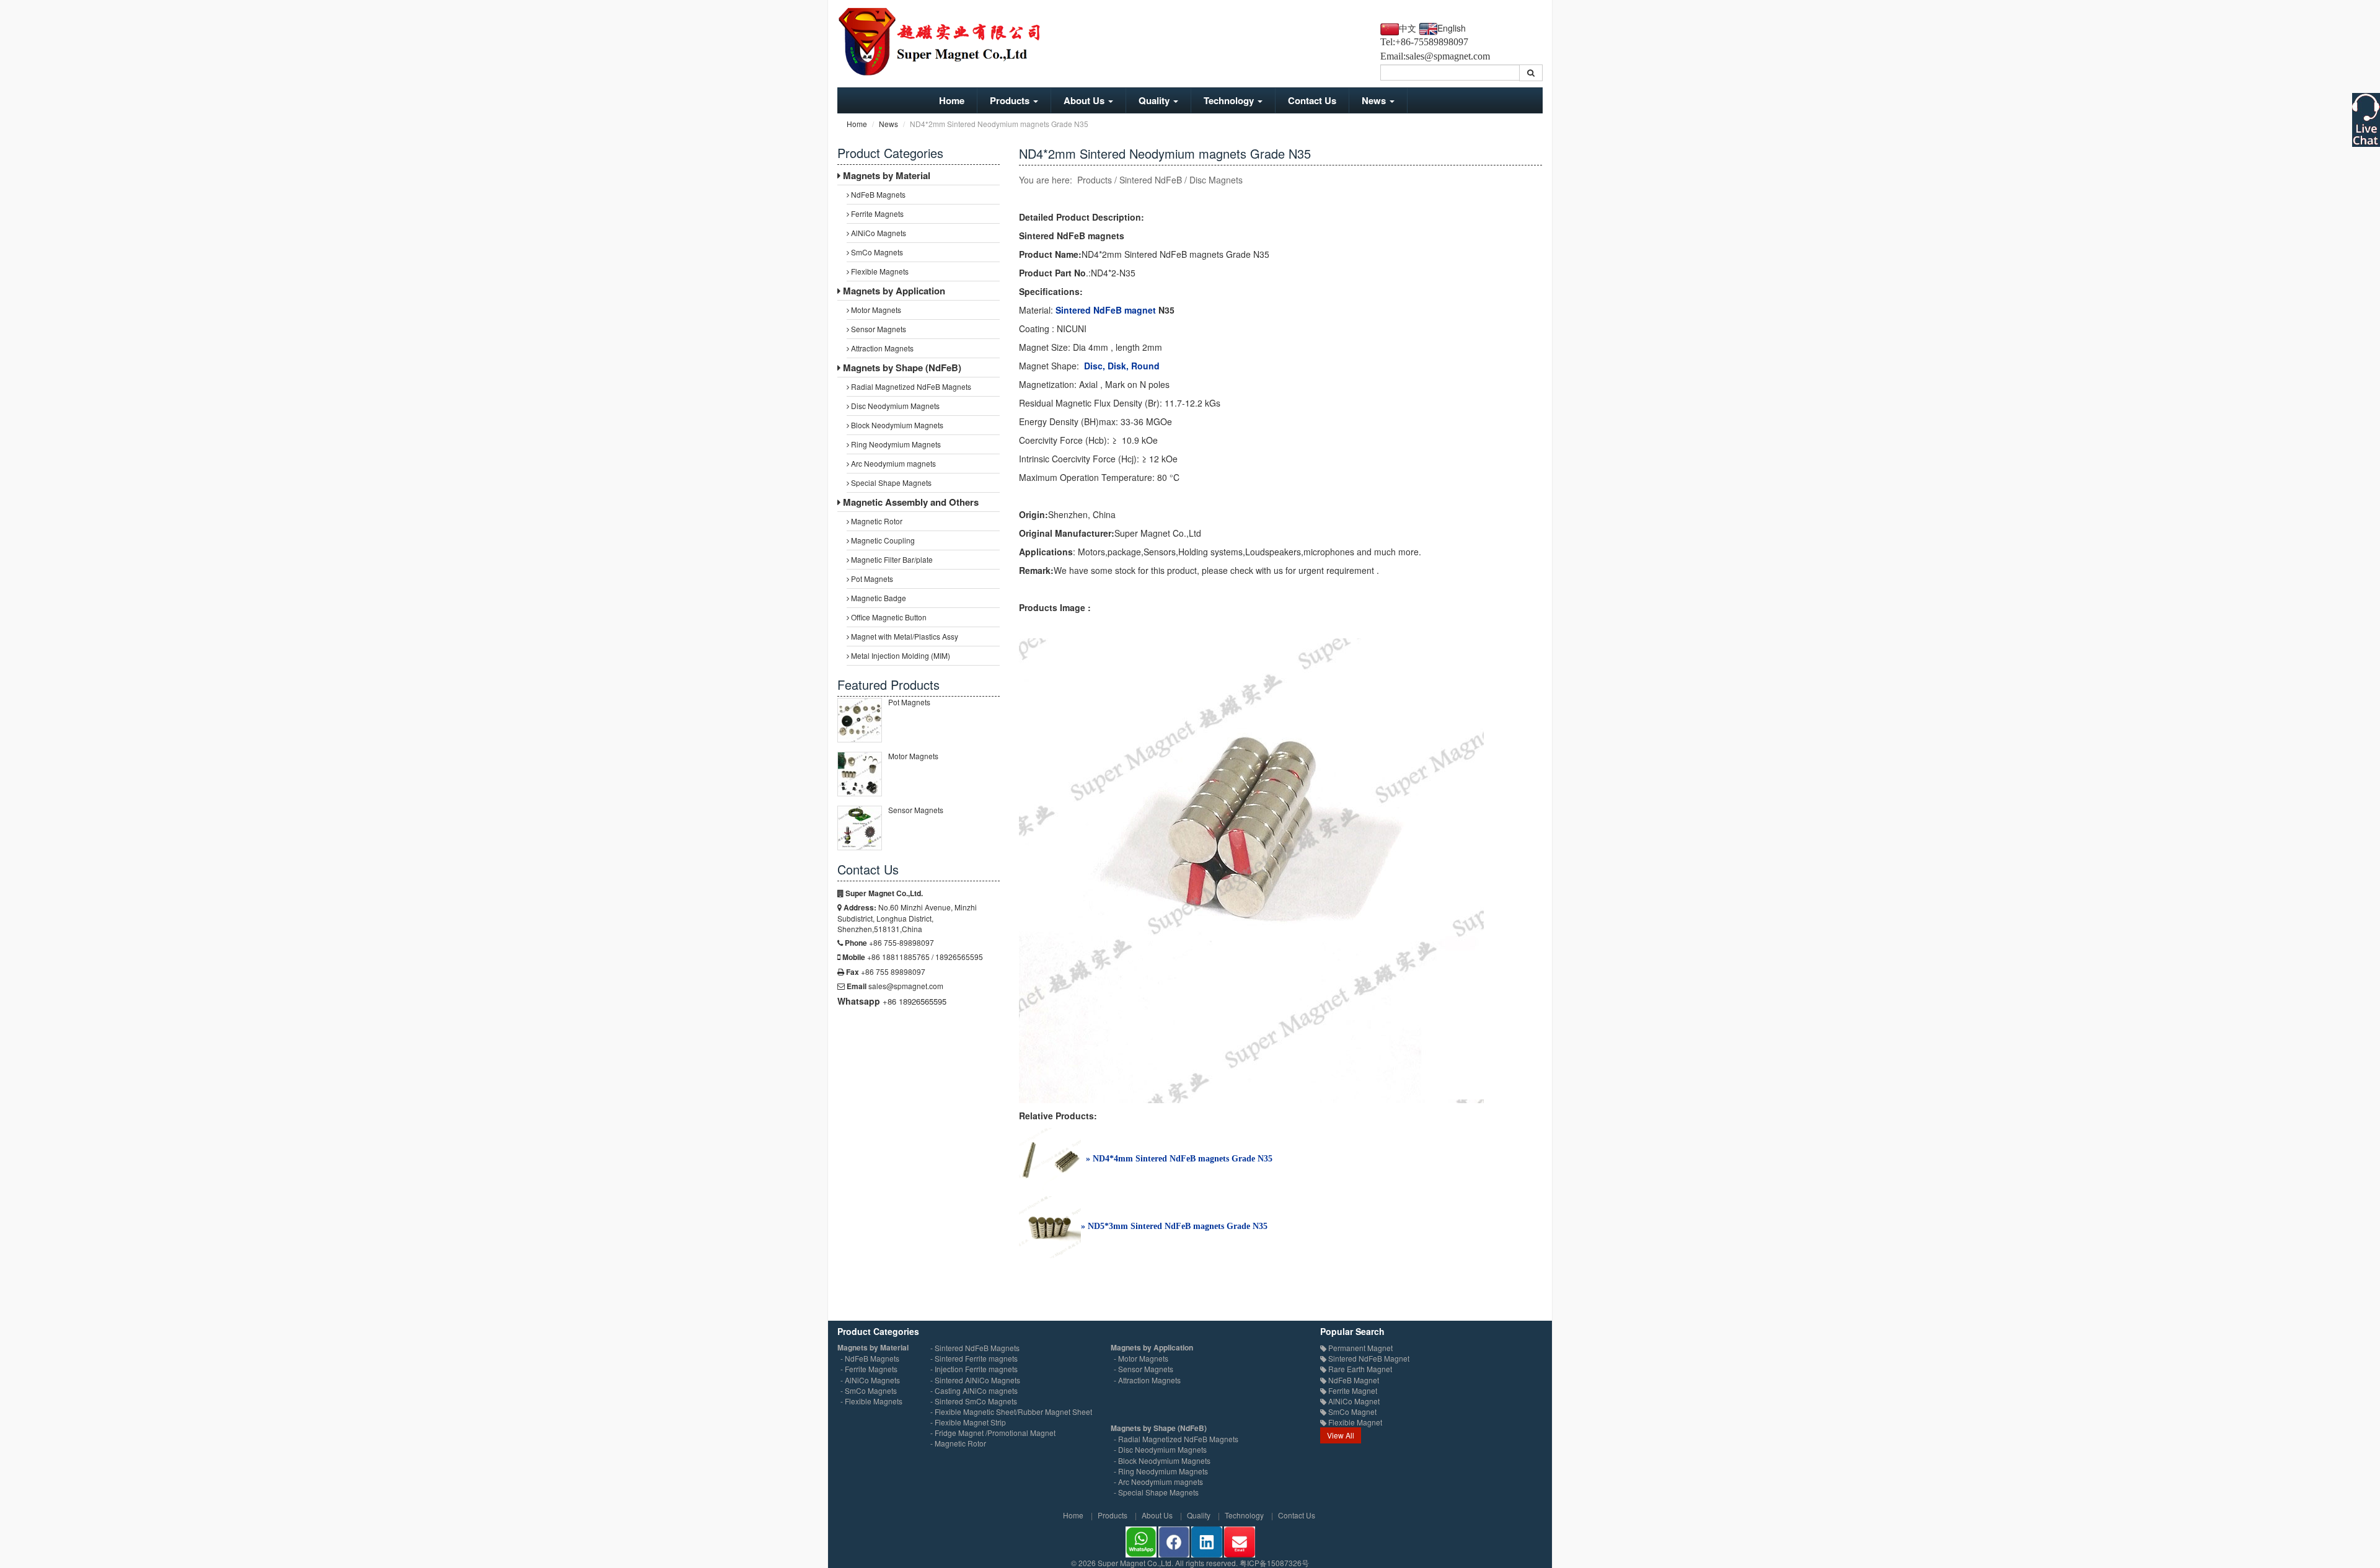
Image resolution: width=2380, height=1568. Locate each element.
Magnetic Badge (878, 598)
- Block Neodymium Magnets (1162, 1460)
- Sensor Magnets (1144, 1369)
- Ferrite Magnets (869, 1369)
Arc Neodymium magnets (892, 463)
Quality (1155, 100)
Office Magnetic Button (888, 617)
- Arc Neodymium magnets (1158, 1482)
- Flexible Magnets (871, 1401)
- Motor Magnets (1141, 1358)
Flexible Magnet (1354, 1422)
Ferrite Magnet (1352, 1390)
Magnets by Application (893, 291)
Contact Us (1312, 100)
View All (1341, 1435)
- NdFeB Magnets (870, 1358)
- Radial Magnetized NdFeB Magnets (1176, 1439)
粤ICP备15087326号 (1274, 1563)
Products (1011, 100)
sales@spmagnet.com (1448, 56)
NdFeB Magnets (877, 194)
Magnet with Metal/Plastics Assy (904, 636)
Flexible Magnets (879, 271)
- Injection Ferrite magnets (974, 1369)
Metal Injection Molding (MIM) (900, 655)
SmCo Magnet (1351, 1412)
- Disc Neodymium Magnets (1160, 1449)
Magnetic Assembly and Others (910, 502)
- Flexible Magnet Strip (968, 1422)
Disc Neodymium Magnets (894, 406)
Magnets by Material (885, 175)
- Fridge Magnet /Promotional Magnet (993, 1433)
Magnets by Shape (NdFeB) (901, 368)
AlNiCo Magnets (878, 233)
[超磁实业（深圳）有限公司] (949, 41)
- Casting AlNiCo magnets (974, 1390)
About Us (1085, 100)
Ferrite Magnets (876, 214)
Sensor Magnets (878, 329)
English (1452, 28)
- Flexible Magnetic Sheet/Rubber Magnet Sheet (1011, 1412)
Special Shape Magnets (890, 482)
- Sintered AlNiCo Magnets (975, 1380)
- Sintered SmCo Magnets (974, 1401)
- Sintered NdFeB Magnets (975, 1348)
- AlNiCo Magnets (870, 1380)
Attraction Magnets (881, 348)
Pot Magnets (871, 579)
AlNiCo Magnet (1353, 1401)
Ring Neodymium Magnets (895, 444)
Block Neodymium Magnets (896, 425)
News (1375, 100)
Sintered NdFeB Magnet (1368, 1358)
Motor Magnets (875, 310)
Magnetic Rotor (876, 521)
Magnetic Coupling (882, 540)
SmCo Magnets (876, 252)
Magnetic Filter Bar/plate (891, 559)
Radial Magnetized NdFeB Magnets (910, 386)
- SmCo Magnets (869, 1390)
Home (952, 100)
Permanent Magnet (1360, 1348)
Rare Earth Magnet (1359, 1369)
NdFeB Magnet (1353, 1380)
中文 (1408, 29)
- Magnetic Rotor (958, 1443)
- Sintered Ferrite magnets (974, 1358)
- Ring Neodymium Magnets (1161, 1471)
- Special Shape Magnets (1156, 1492)
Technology (1230, 100)
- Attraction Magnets (1147, 1380)
